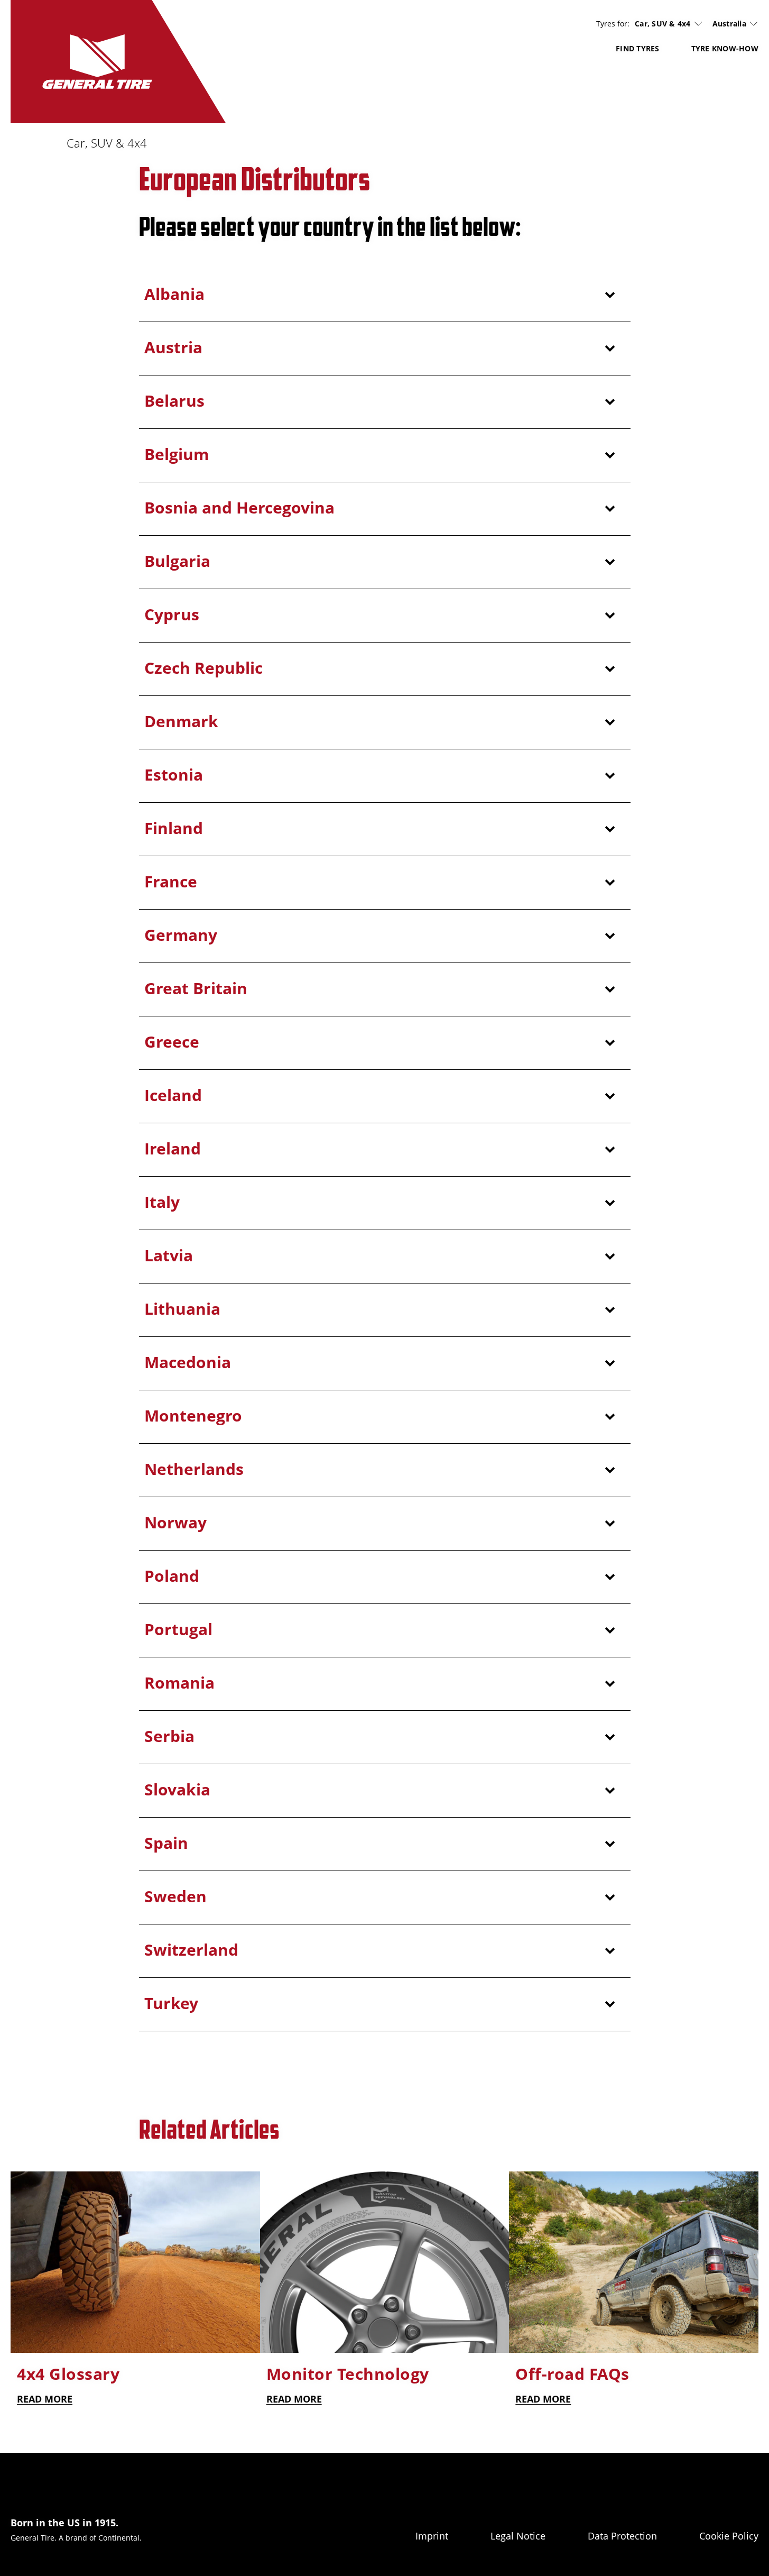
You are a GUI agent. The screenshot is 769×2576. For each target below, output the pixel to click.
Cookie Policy (729, 2536)
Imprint (432, 2536)
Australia (729, 24)
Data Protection (622, 2536)
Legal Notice (518, 2536)
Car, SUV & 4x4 (663, 24)
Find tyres (638, 48)
